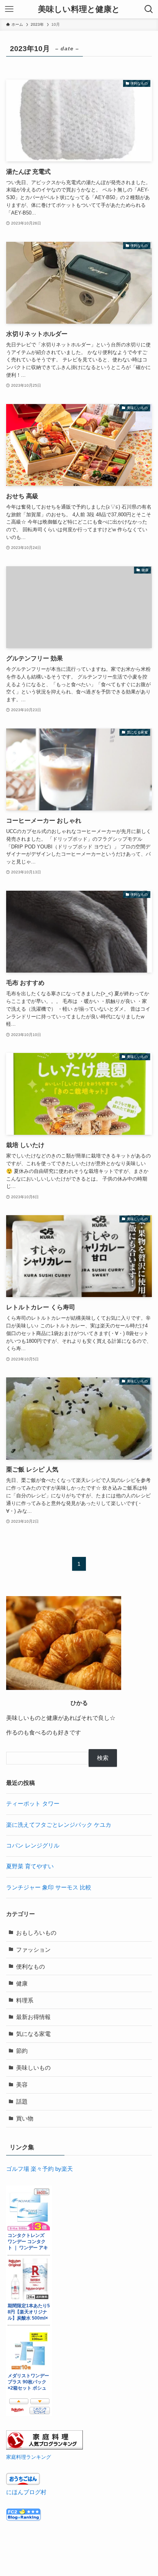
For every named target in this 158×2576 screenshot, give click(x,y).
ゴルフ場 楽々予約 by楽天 (39, 2169)
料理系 (25, 2001)
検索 (103, 1758)
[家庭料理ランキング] (44, 2448)
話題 (22, 2102)
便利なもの (30, 1967)
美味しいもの (33, 2068)
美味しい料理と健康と (79, 9)
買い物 (25, 2119)
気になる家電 (33, 2034)
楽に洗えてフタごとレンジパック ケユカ (59, 1825)
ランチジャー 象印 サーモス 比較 (49, 1888)
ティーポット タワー (33, 1804)
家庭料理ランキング (29, 2457)
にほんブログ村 (26, 2492)
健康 (22, 1984)
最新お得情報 (33, 2017)
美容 (22, 2085)
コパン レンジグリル (33, 1846)
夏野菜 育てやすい (30, 1866)
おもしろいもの (36, 1933)
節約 (22, 2051)
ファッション (33, 1950)
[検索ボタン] (149, 9)
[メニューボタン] (9, 9)
